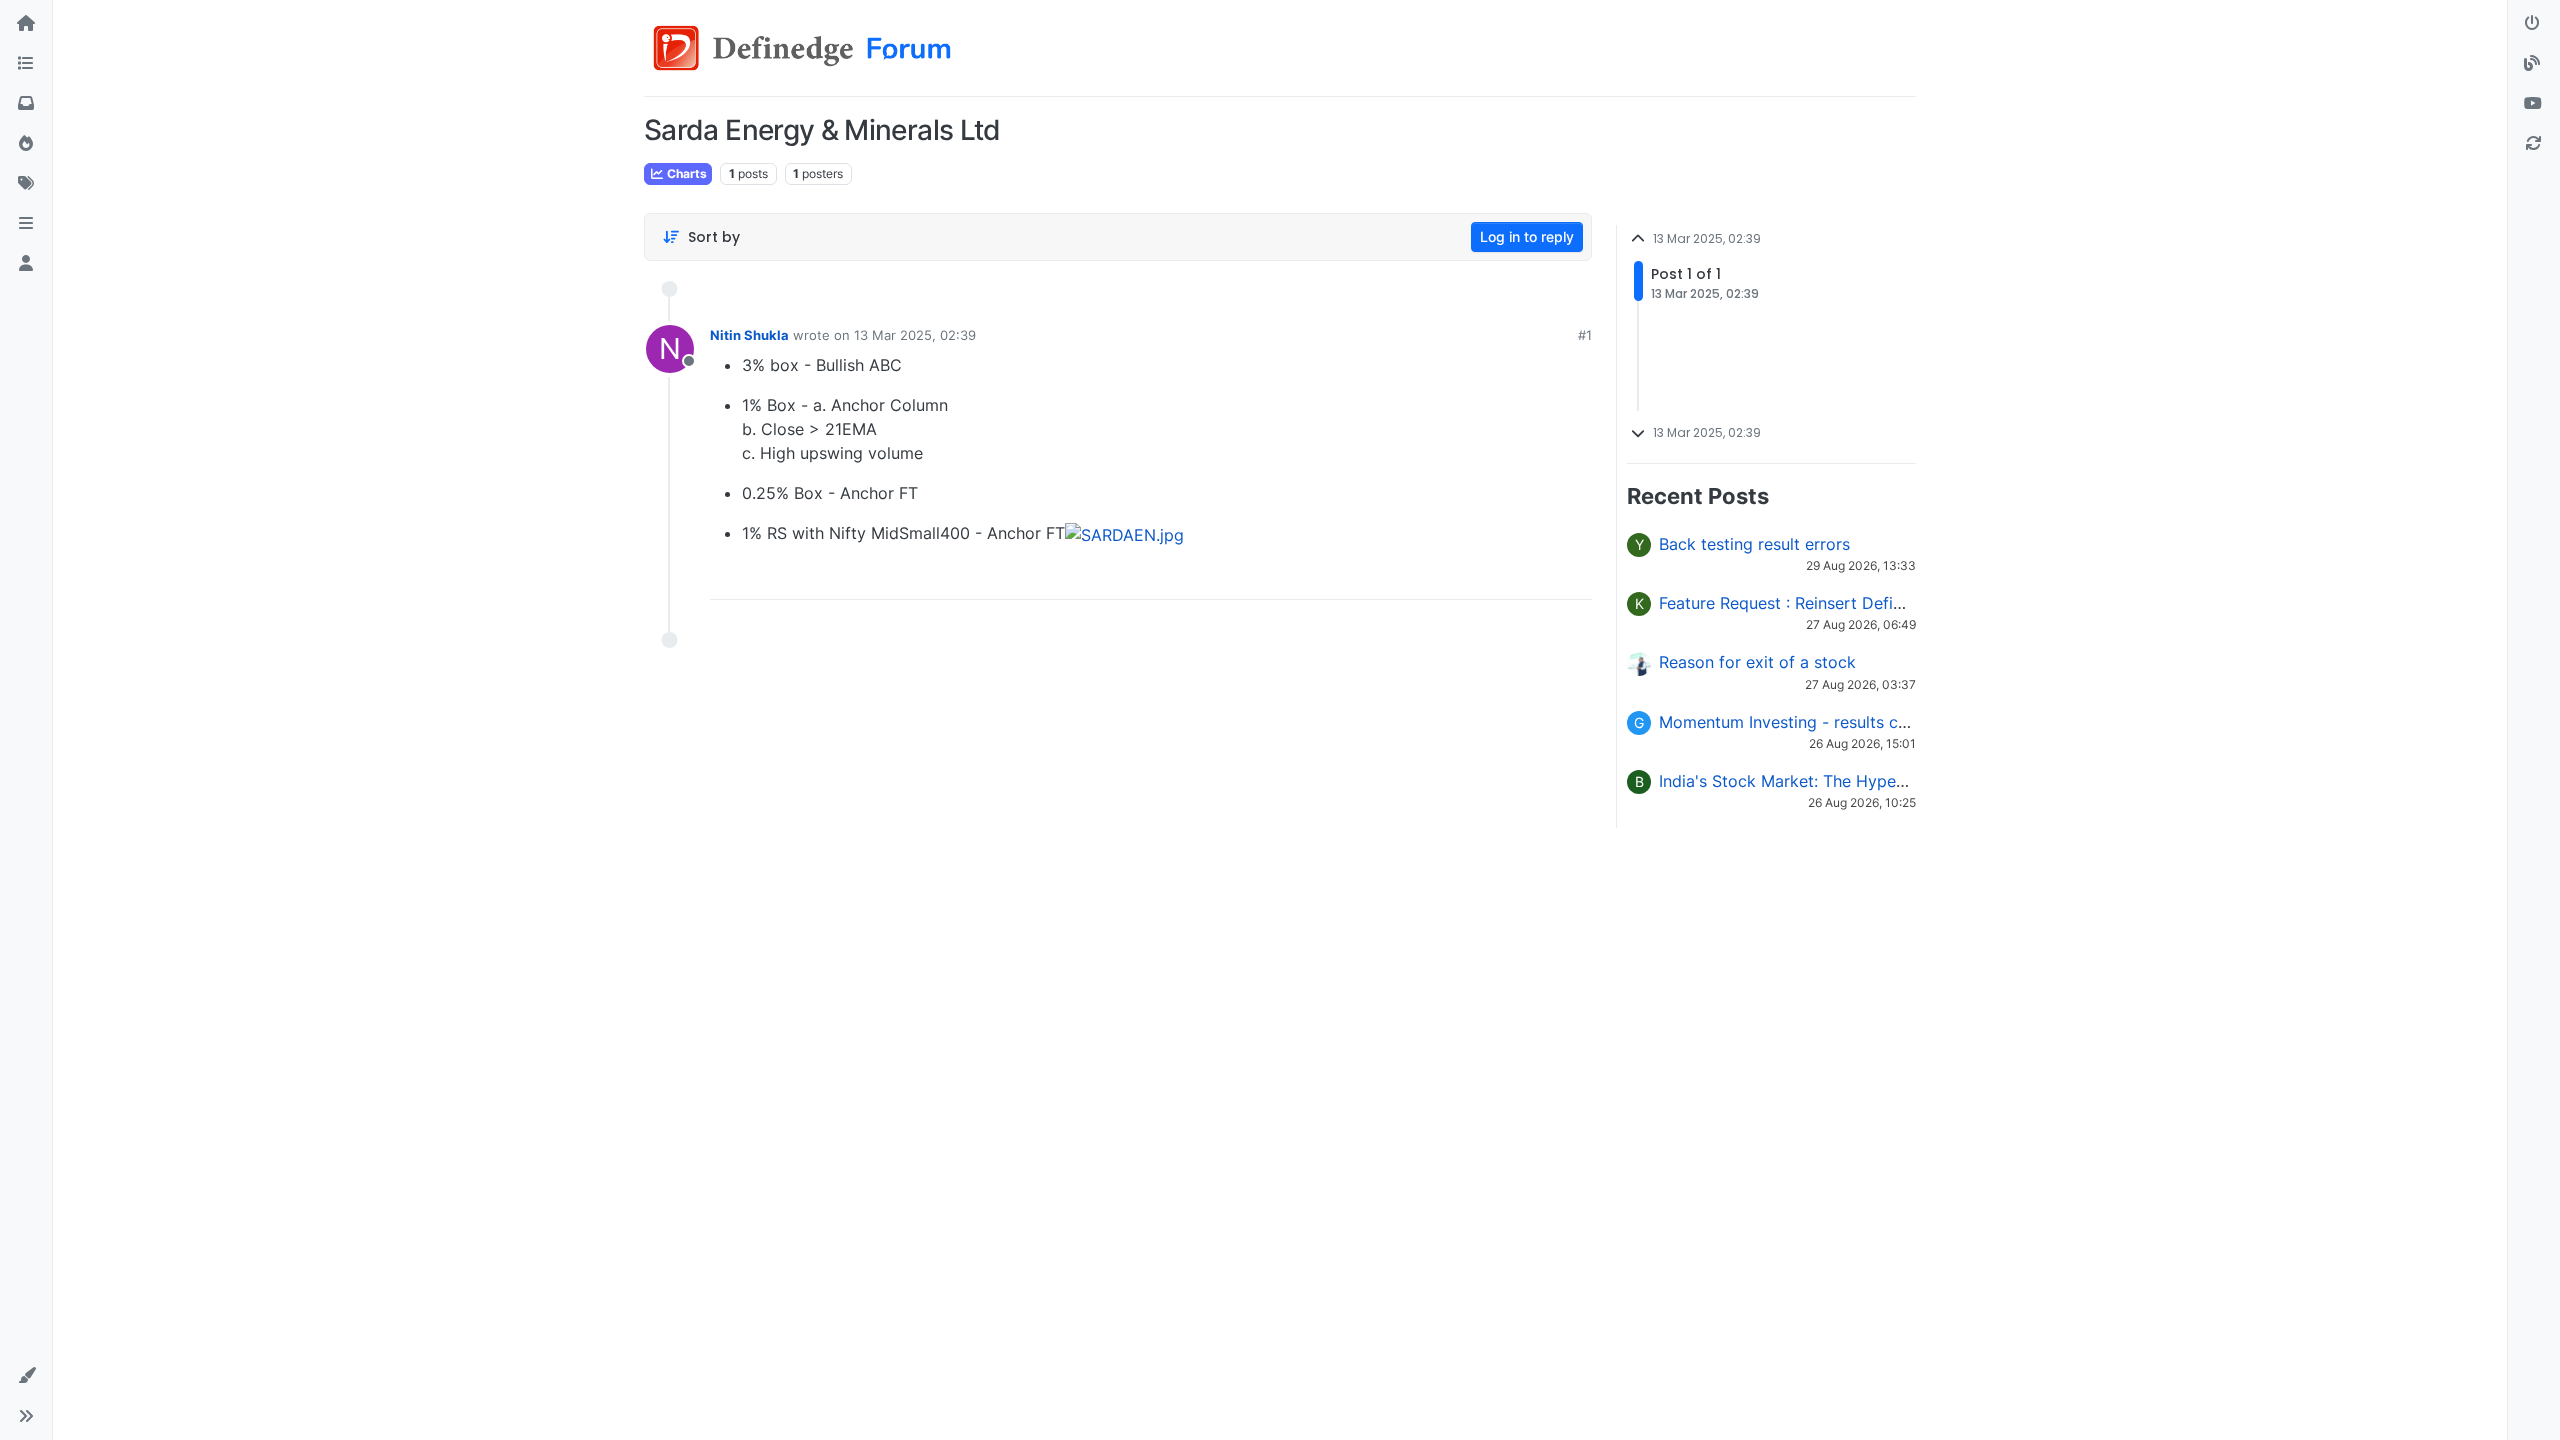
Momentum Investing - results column (1801, 722)
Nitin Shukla (749, 335)
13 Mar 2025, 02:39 (915, 335)
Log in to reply (1527, 236)
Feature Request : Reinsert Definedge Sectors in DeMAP (1870, 603)
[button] (26, 224)
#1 (1585, 335)
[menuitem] (1436, 577)
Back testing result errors (1754, 544)
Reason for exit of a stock (1757, 662)
